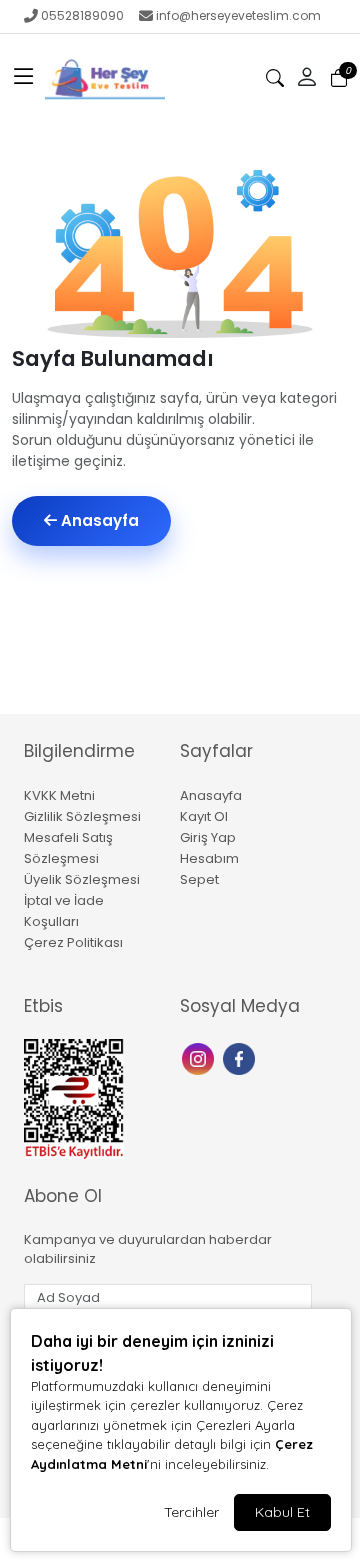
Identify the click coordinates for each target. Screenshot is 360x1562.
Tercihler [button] (191, 1512)
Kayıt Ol (204, 816)
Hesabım (209, 858)
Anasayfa (98, 520)
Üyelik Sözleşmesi (82, 879)
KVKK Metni (59, 795)
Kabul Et (282, 1512)
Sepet (199, 879)
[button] (24, 78)
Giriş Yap (208, 837)
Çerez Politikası (73, 942)
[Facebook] (241, 1057)
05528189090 (82, 15)
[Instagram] (200, 1057)
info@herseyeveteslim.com (238, 15)
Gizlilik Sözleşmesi (82, 816)
